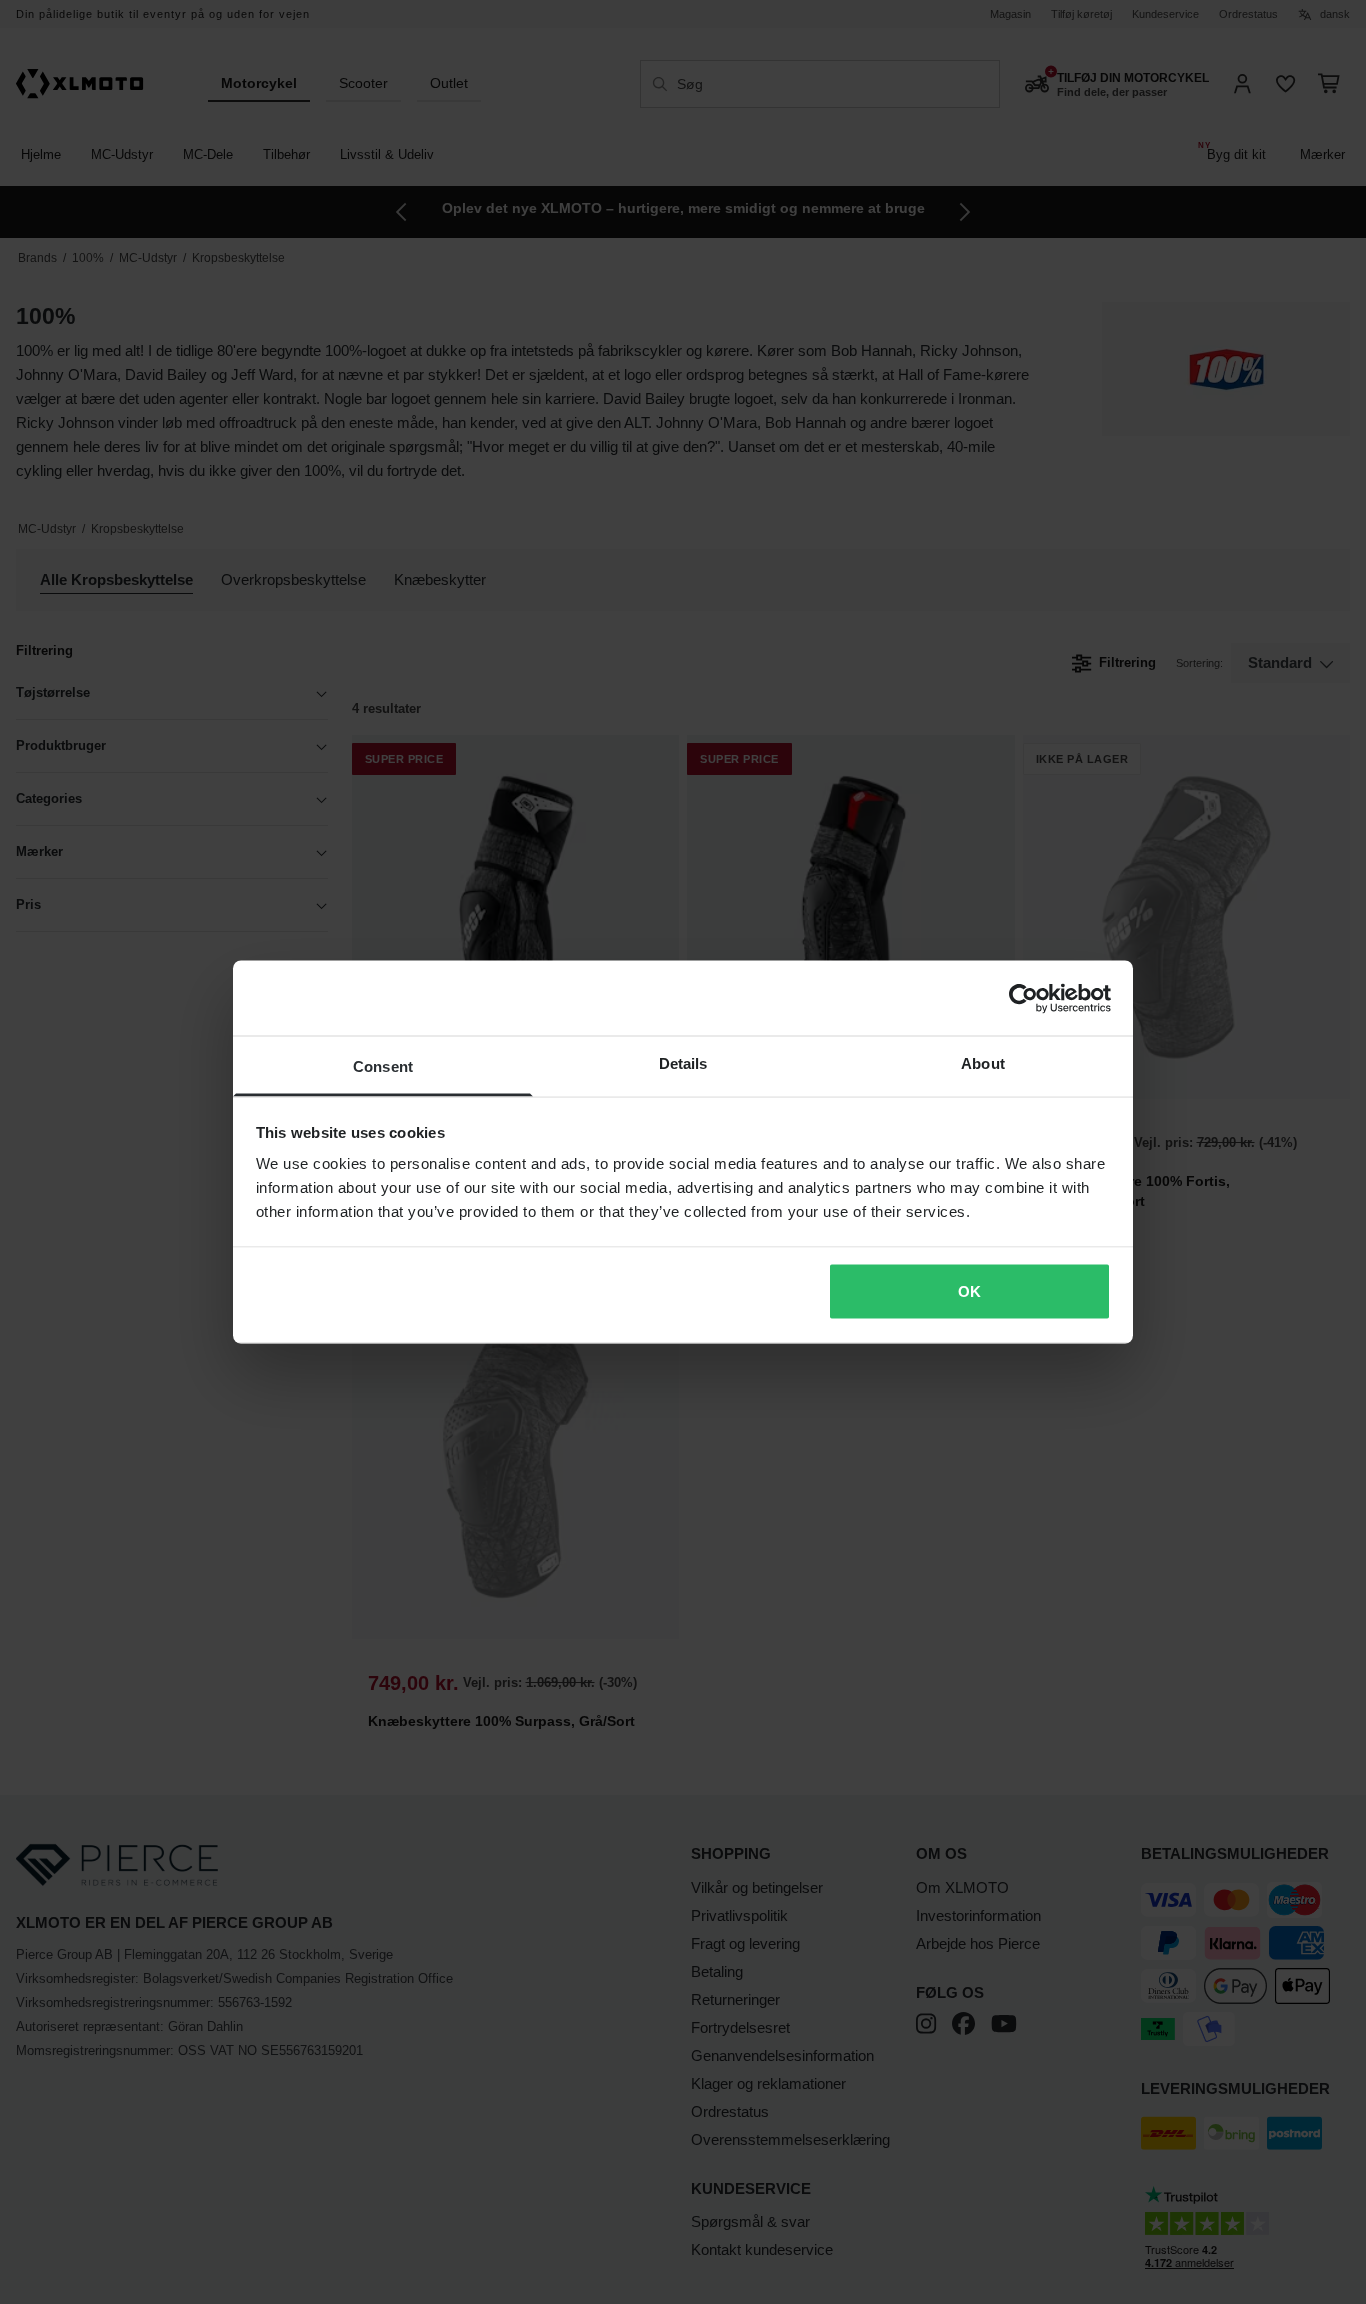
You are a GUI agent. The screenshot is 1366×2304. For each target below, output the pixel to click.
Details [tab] (683, 1063)
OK (969, 1290)
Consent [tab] (383, 1066)
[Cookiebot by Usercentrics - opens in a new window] (1023, 998)
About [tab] (983, 1063)
